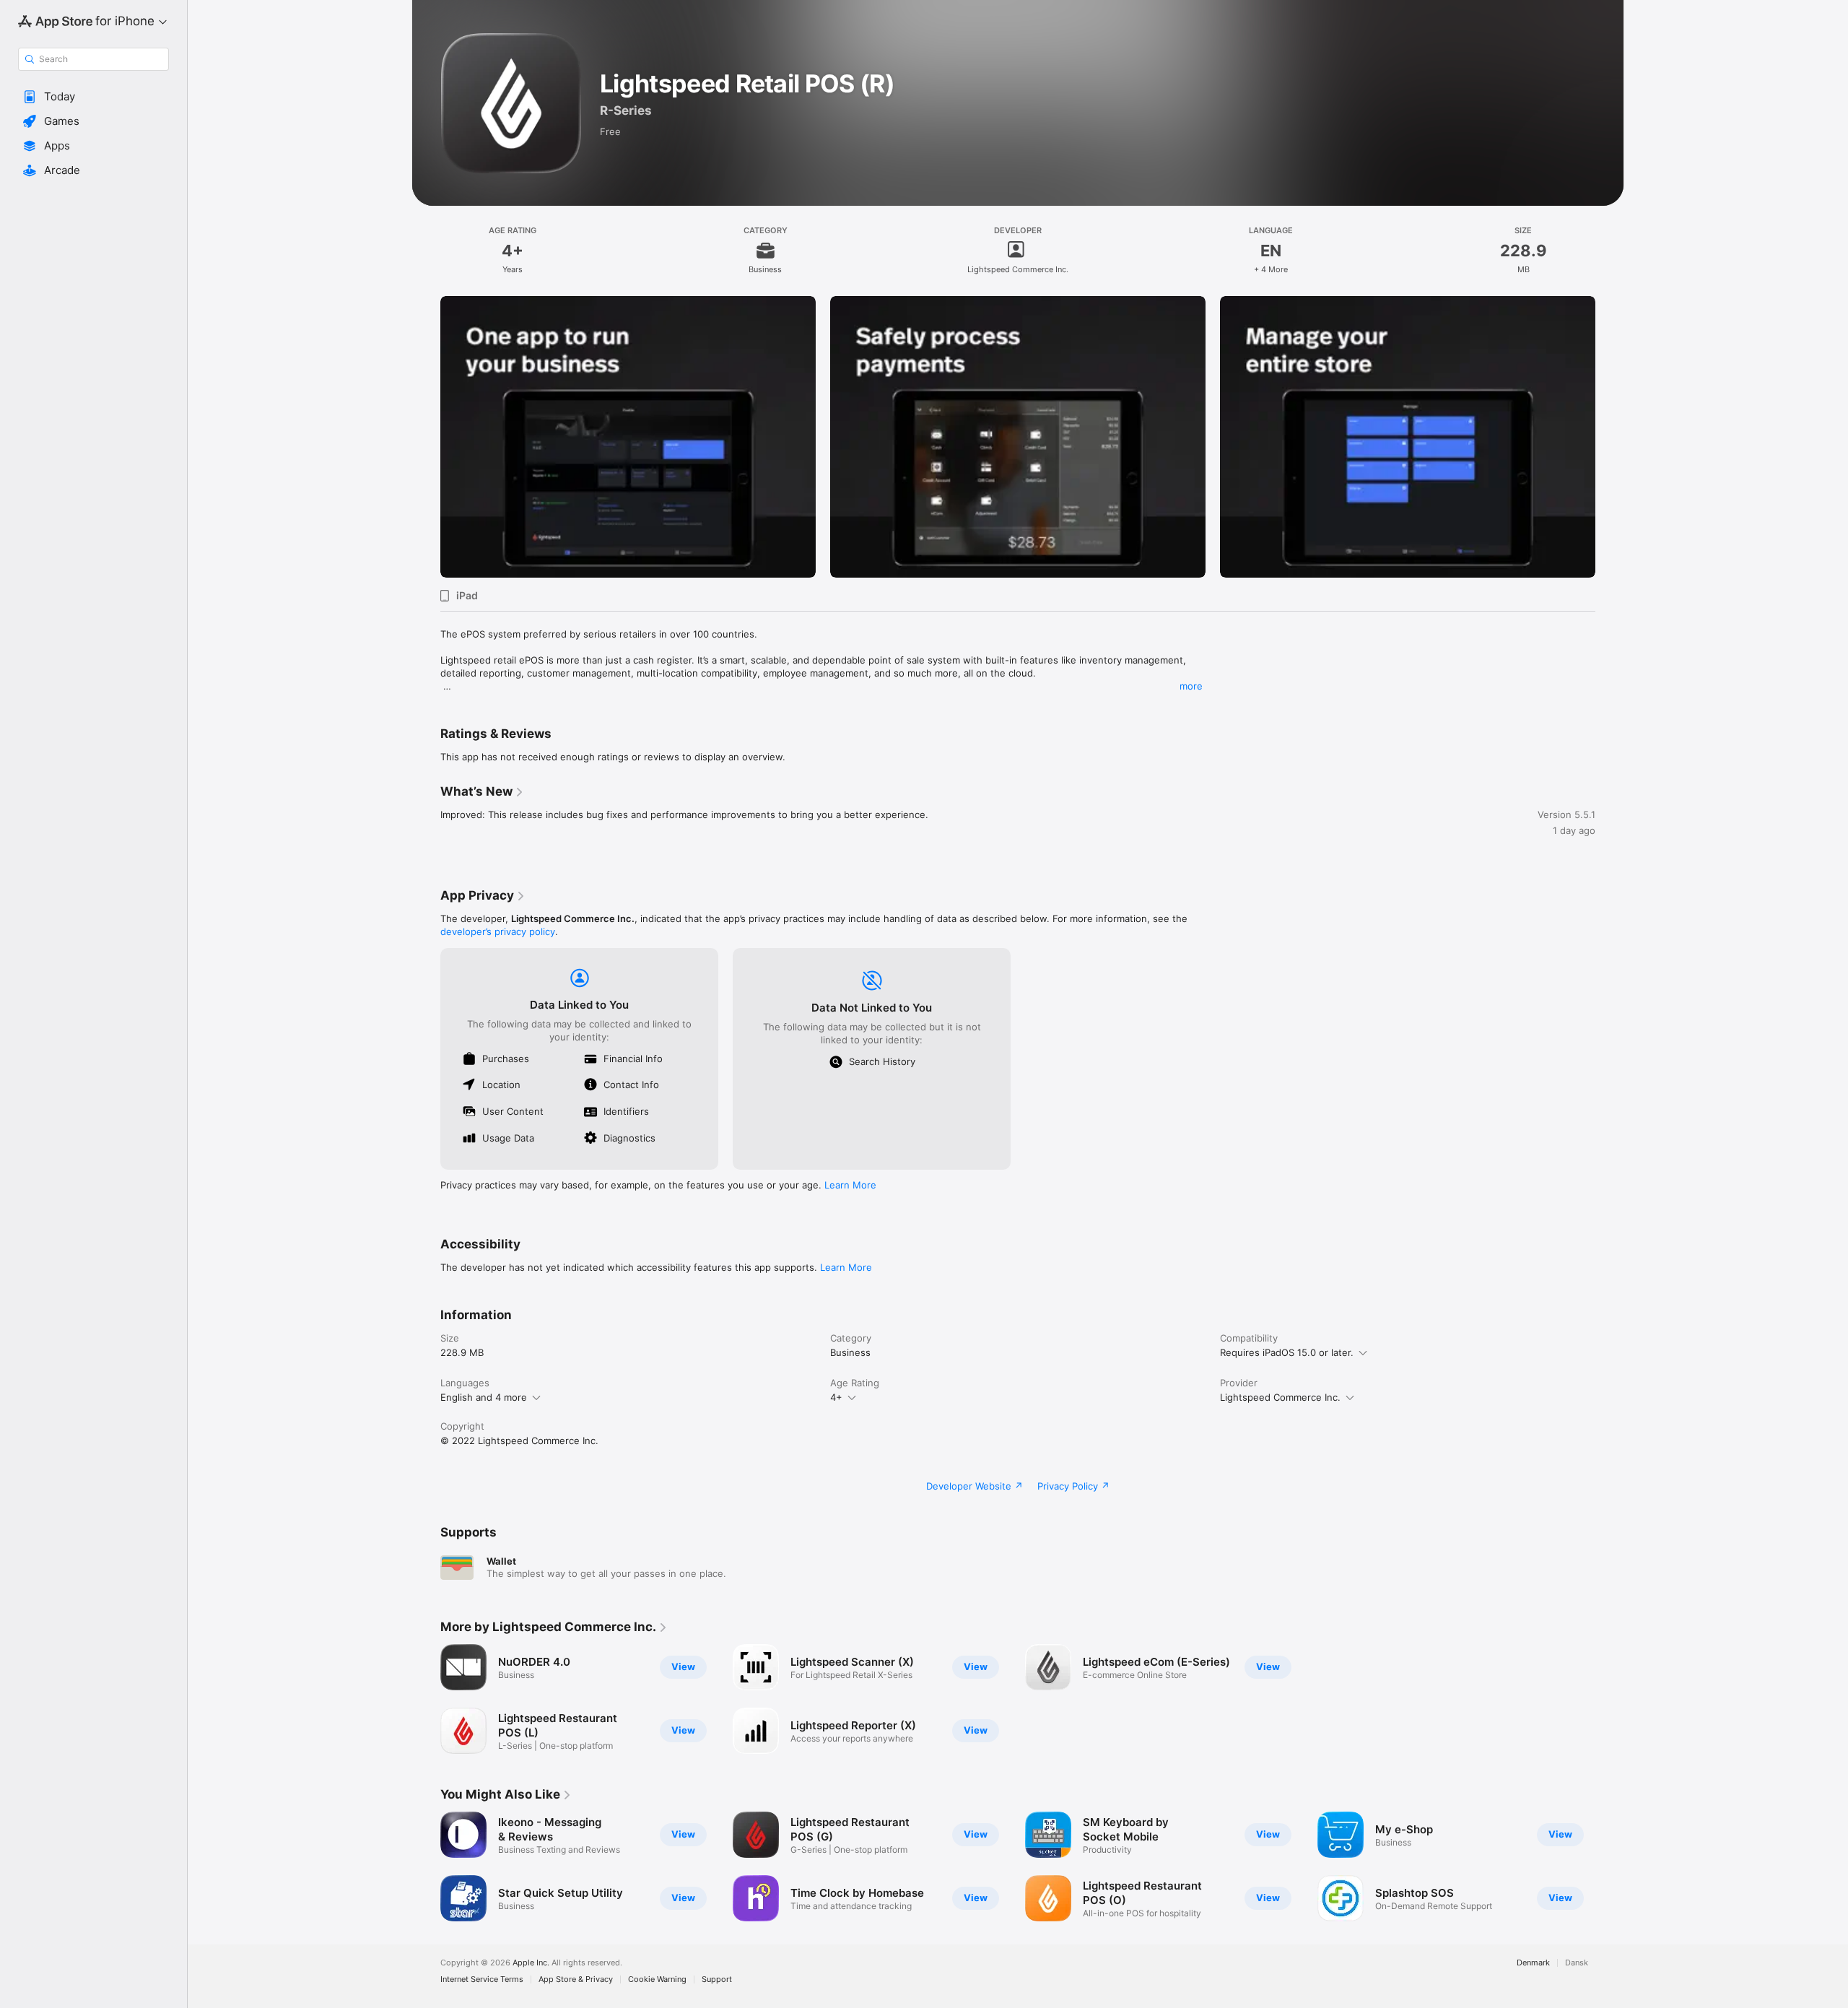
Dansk (1577, 1963)
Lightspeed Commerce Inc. (1280, 1397)
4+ (836, 1397)
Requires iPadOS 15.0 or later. (1287, 1352)
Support (717, 1979)
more (1191, 686)
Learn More (850, 1185)
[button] (93, 97)
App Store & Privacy (576, 1979)
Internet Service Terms (482, 1979)
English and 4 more (484, 1397)
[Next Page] (1610, 437)
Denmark (1533, 1963)
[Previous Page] (426, 437)
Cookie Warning (657, 1979)
